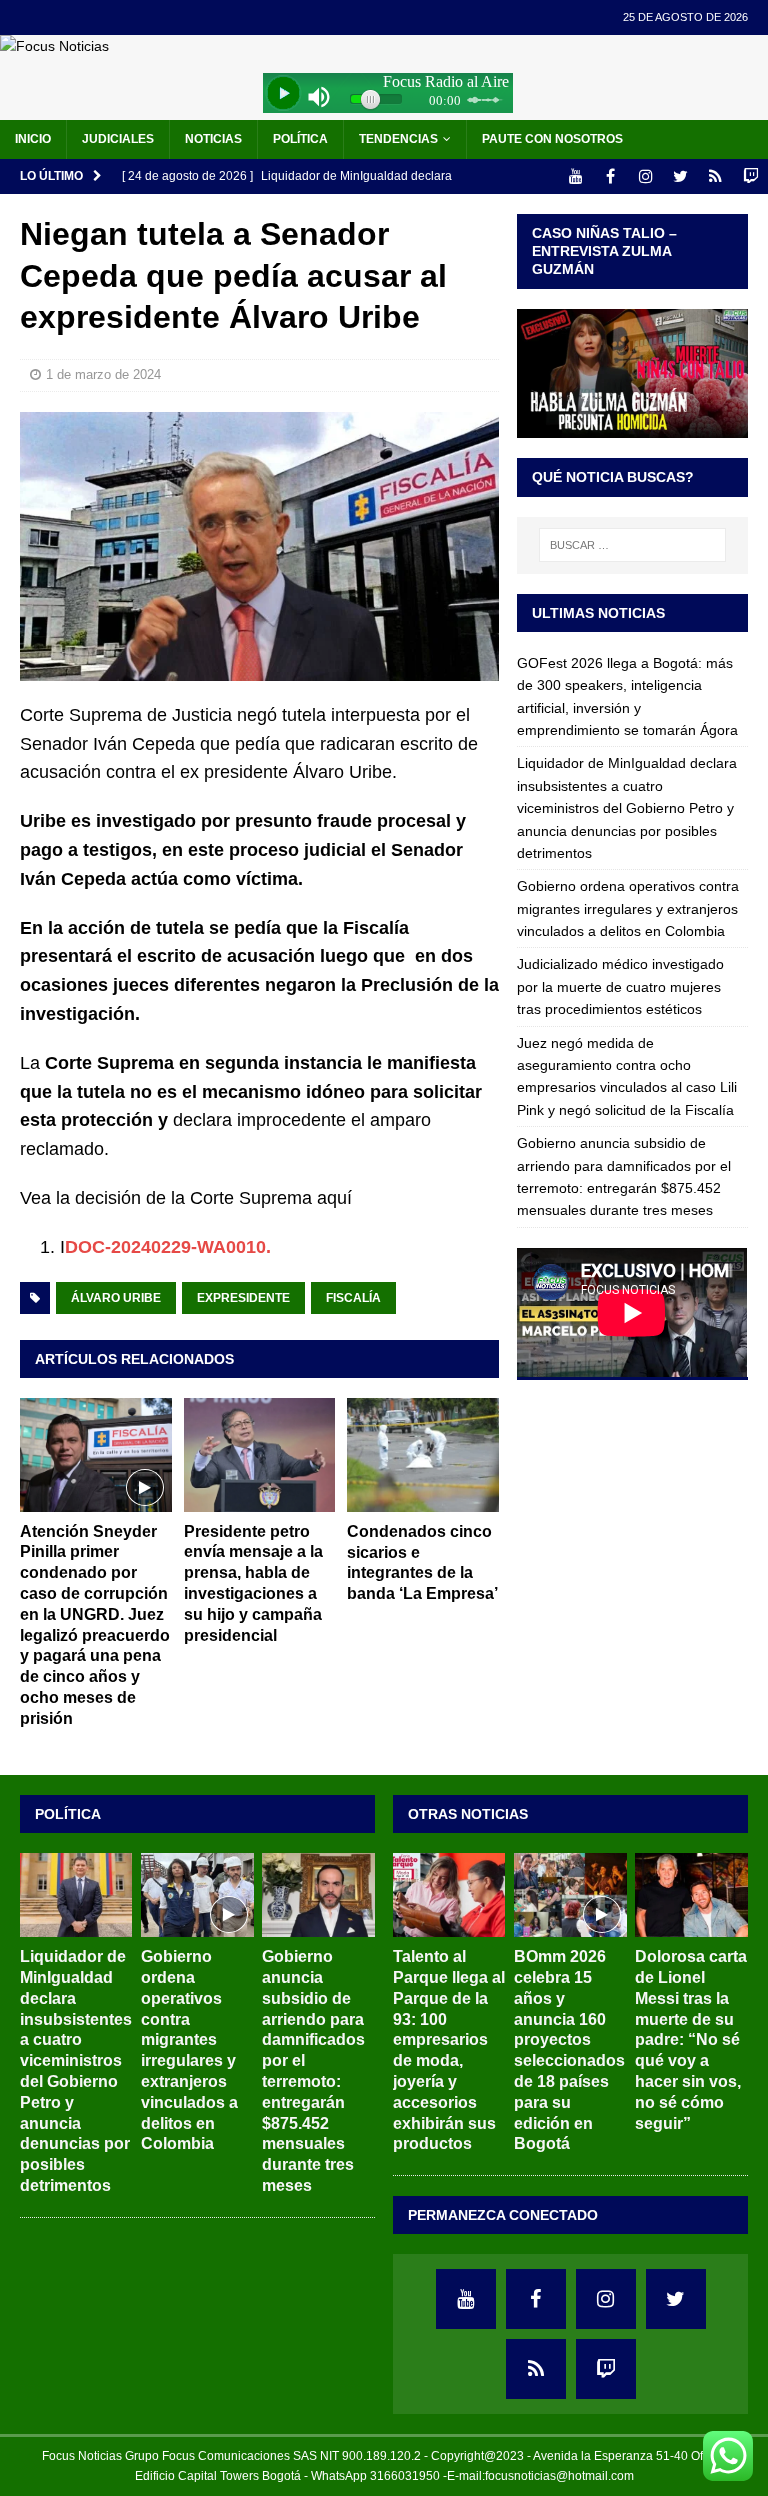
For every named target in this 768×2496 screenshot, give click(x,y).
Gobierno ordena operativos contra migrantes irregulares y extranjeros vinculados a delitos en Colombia (628, 908)
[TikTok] (715, 176)
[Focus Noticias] (54, 46)
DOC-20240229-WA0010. (168, 1247)
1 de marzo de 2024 (103, 374)
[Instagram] (645, 176)
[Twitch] (750, 176)
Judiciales (118, 139)
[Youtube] (575, 176)
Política (300, 139)
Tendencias (398, 139)
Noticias (213, 139)
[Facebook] (610, 176)
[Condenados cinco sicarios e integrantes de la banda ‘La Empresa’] (423, 1455)
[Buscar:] (632, 545)
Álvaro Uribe (116, 1298)
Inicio (33, 139)
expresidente (243, 1298)
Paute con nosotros (552, 139)
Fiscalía (353, 1298)
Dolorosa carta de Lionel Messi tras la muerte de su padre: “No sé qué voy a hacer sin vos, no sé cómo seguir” (691, 2039)
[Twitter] (680, 176)
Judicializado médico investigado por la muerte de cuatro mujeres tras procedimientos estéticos (620, 986)
